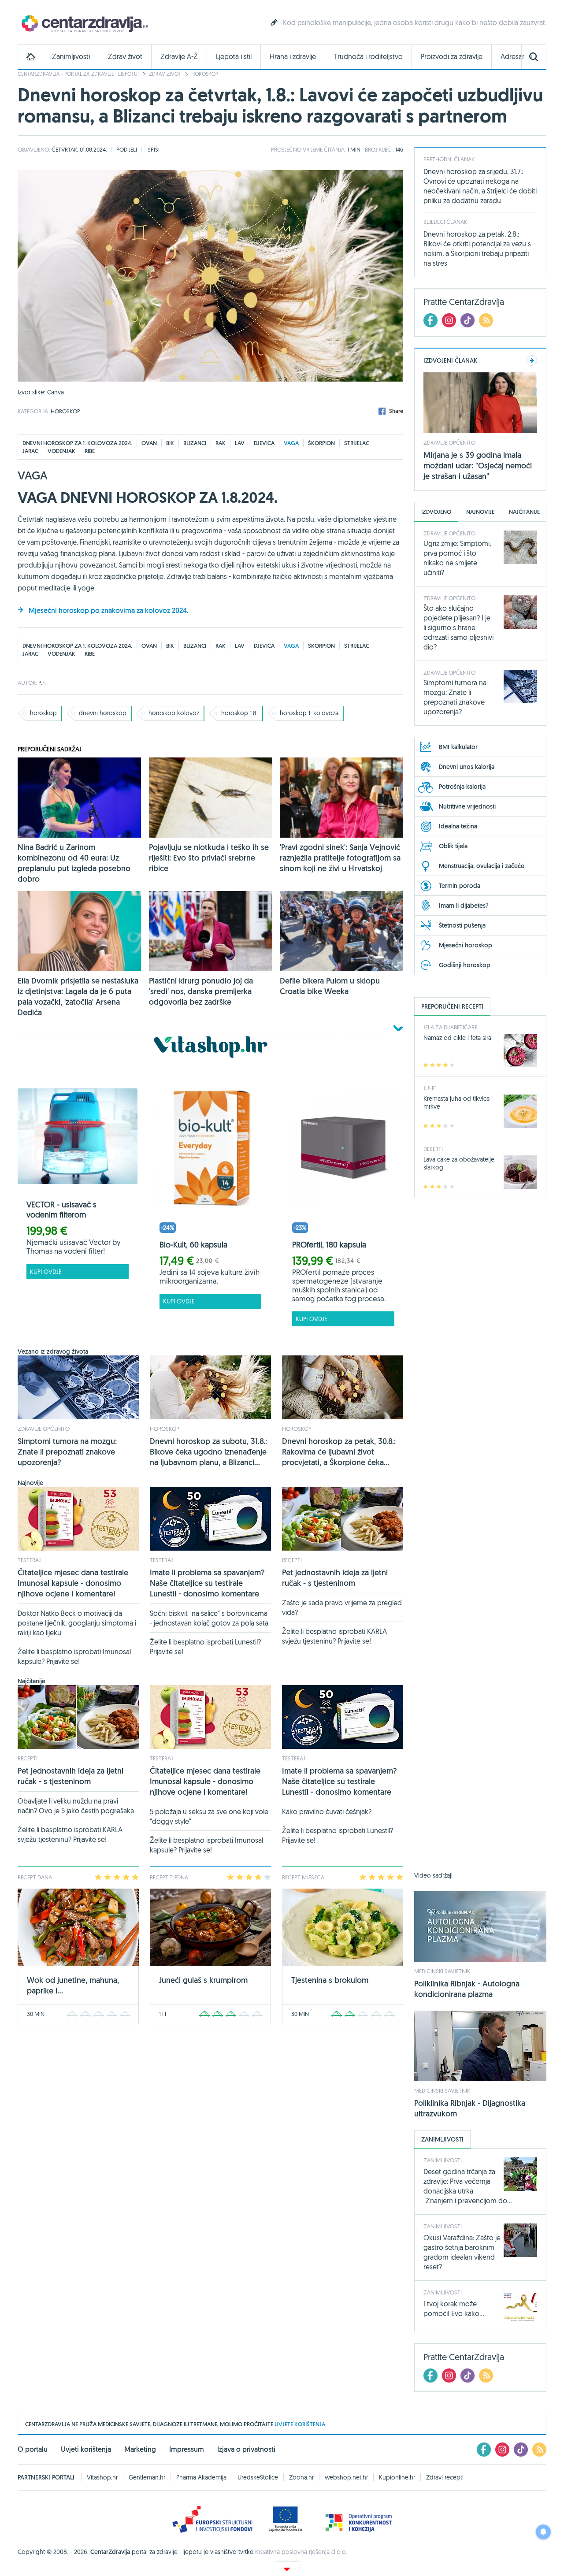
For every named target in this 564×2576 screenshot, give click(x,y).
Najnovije (480, 512)
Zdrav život (125, 57)
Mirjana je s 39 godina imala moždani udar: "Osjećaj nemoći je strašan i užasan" (478, 466)
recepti (292, 1560)
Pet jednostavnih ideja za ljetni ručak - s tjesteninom (335, 1578)
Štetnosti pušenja (462, 925)
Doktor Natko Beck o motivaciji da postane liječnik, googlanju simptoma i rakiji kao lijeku (77, 1623)
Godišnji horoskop (465, 965)
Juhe (430, 1088)
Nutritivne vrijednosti (467, 806)
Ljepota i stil (234, 57)
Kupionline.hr (397, 2477)
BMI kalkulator (458, 747)
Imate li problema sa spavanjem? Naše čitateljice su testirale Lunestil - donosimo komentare (207, 1583)
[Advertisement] (480, 1540)
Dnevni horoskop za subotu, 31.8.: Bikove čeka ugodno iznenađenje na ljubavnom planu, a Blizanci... (208, 1452)
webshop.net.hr (346, 2477)
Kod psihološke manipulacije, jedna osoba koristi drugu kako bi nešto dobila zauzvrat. (415, 22)
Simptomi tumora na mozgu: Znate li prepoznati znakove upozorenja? (67, 1452)
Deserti (433, 1149)
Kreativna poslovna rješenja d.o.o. (301, 2552)
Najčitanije (524, 512)
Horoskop (205, 74)
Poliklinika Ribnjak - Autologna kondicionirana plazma (467, 1989)
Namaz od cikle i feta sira (457, 1038)
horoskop (43, 713)
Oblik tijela (453, 846)
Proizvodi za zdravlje (452, 57)
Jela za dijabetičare (450, 1027)
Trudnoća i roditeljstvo (368, 57)
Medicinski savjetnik (442, 1971)
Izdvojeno (436, 512)
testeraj (29, 1560)
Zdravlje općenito (44, 1429)
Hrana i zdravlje (293, 57)
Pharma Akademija (201, 2477)
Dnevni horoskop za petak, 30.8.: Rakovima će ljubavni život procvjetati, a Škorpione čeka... (339, 1452)
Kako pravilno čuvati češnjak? (327, 1811)
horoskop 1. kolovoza (309, 713)
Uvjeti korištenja (86, 2449)
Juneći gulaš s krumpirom (203, 1980)
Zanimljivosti (71, 57)
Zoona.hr (301, 2477)
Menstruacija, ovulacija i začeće (482, 866)
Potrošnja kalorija (462, 787)
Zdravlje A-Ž (179, 57)
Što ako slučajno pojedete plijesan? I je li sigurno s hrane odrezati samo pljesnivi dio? (458, 627)
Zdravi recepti (445, 2477)
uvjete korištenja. (301, 2424)
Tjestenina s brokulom (330, 1980)
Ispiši (153, 149)
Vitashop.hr (102, 2477)
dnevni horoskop (103, 713)
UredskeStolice (258, 2477)
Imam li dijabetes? (464, 906)
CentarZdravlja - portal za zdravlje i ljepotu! (78, 74)
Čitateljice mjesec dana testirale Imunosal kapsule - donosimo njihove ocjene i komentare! (73, 1583)
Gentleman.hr (147, 2477)
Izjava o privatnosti (246, 2449)
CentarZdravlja (84, 23)
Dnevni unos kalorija (467, 767)
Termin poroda (460, 886)
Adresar (512, 57)
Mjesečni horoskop (466, 945)
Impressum (187, 2449)
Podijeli (127, 149)
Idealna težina (458, 826)
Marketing (140, 2449)
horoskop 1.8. (239, 713)
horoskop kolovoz (174, 713)
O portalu (33, 2449)
